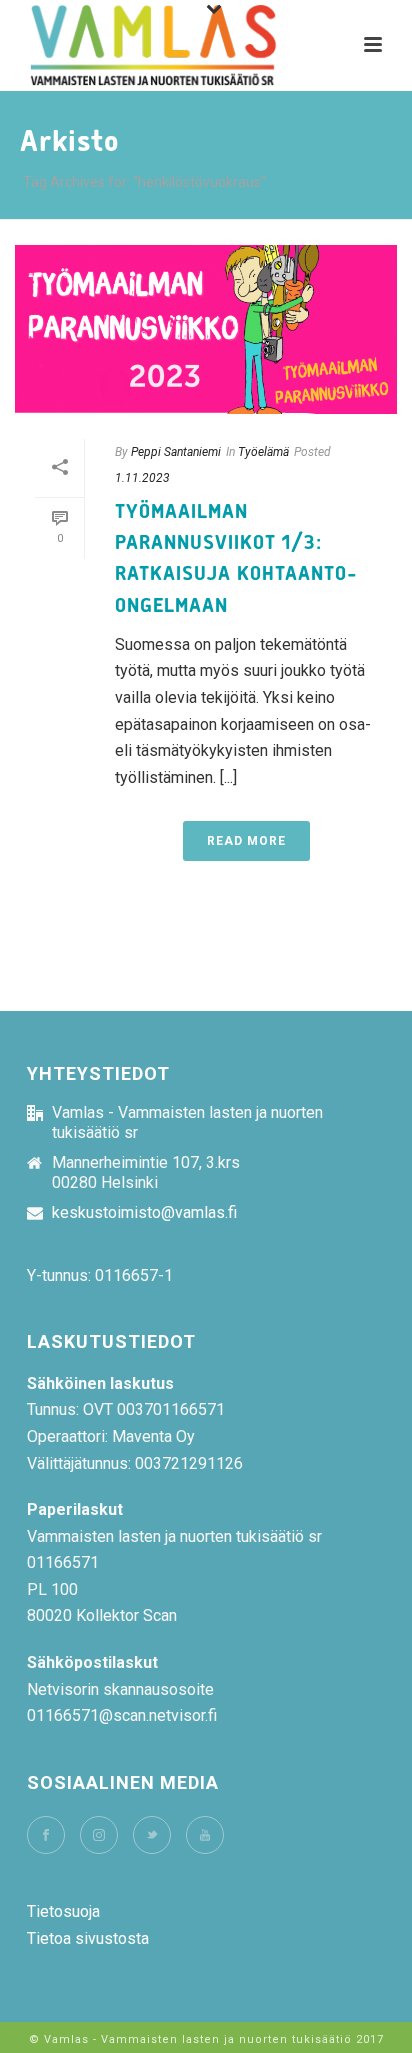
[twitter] (152, 1835)
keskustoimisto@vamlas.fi (144, 1213)
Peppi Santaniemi (176, 452)
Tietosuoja (63, 1911)
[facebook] (46, 1835)
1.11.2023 (142, 478)
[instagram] (99, 1835)
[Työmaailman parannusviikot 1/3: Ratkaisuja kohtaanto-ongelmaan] (206, 329)
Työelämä (263, 452)
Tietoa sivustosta (88, 1938)
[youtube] (205, 1835)
